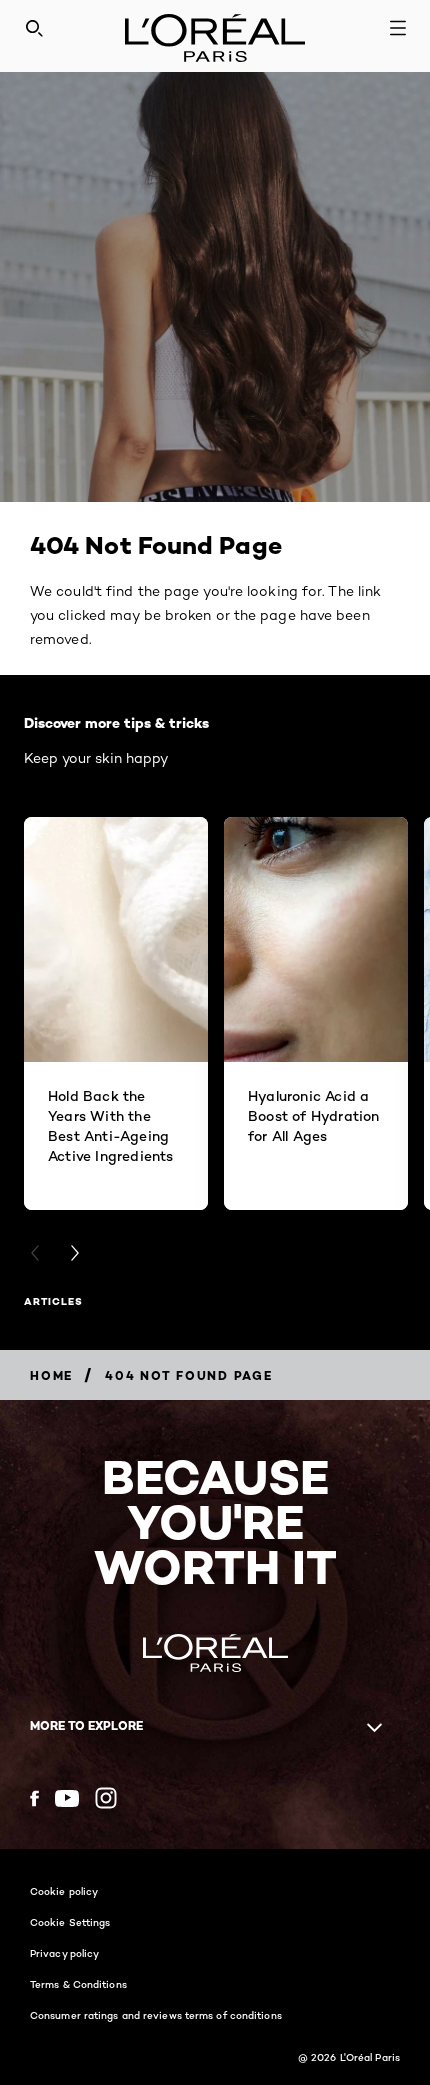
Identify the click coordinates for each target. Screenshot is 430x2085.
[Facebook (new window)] (34, 1798)
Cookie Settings (70, 1922)
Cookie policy (64, 1891)
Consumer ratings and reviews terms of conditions (156, 2015)
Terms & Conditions (78, 1984)
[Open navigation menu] (398, 28)
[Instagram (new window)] (106, 1798)
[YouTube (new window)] (67, 1798)
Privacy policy (64, 1953)
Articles (53, 1301)
